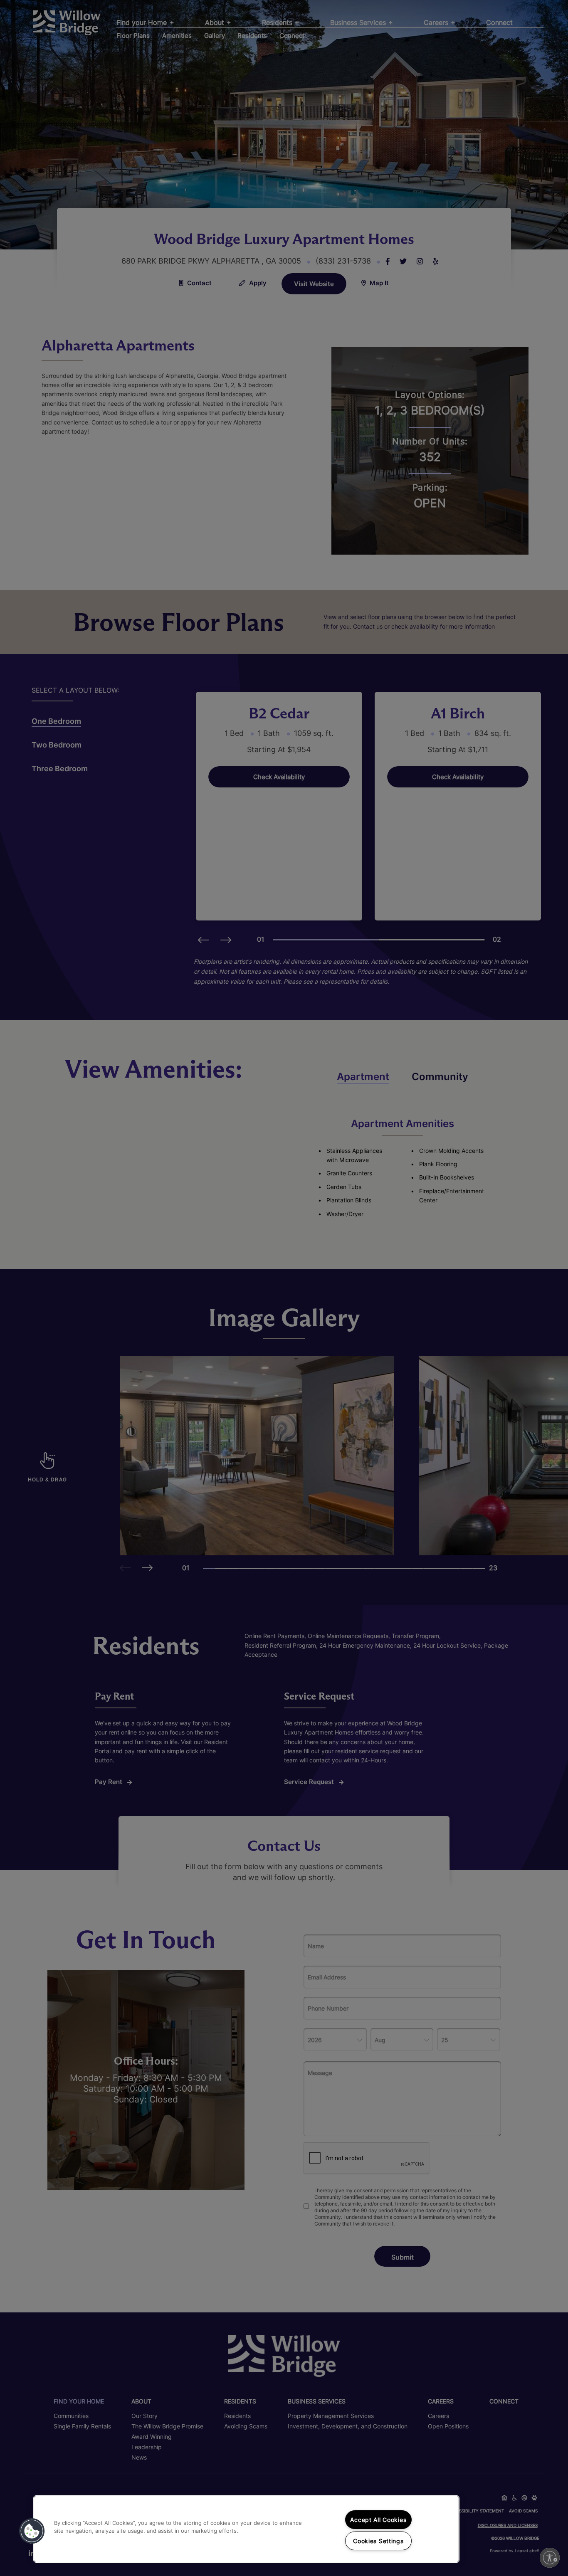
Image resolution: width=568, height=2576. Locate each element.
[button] (32, 2531)
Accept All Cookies (378, 2520)
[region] (246, 2529)
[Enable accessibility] (550, 2558)
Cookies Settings (378, 2541)
